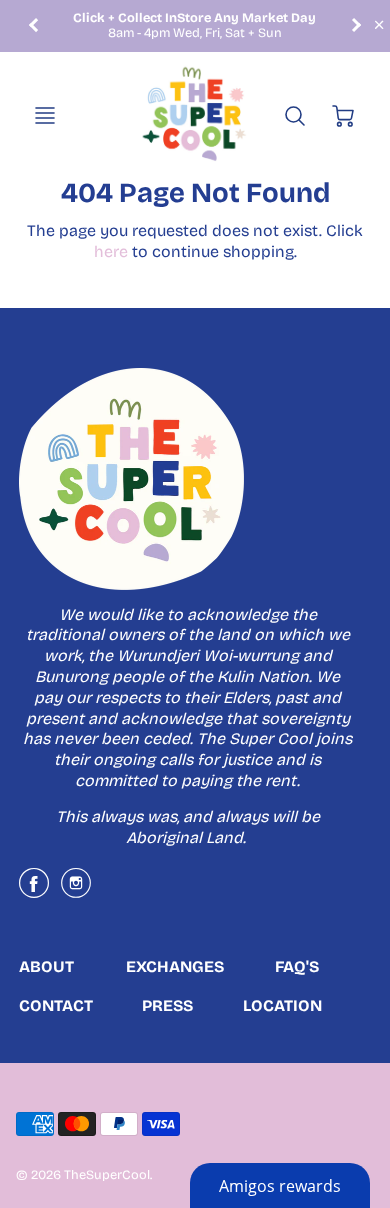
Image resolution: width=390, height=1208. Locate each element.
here (111, 251)
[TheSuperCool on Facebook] (34, 890)
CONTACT (56, 1005)
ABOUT (46, 966)
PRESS (167, 1005)
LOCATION (282, 1005)
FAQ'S (297, 966)
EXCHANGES (175, 966)
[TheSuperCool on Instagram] (76, 890)
